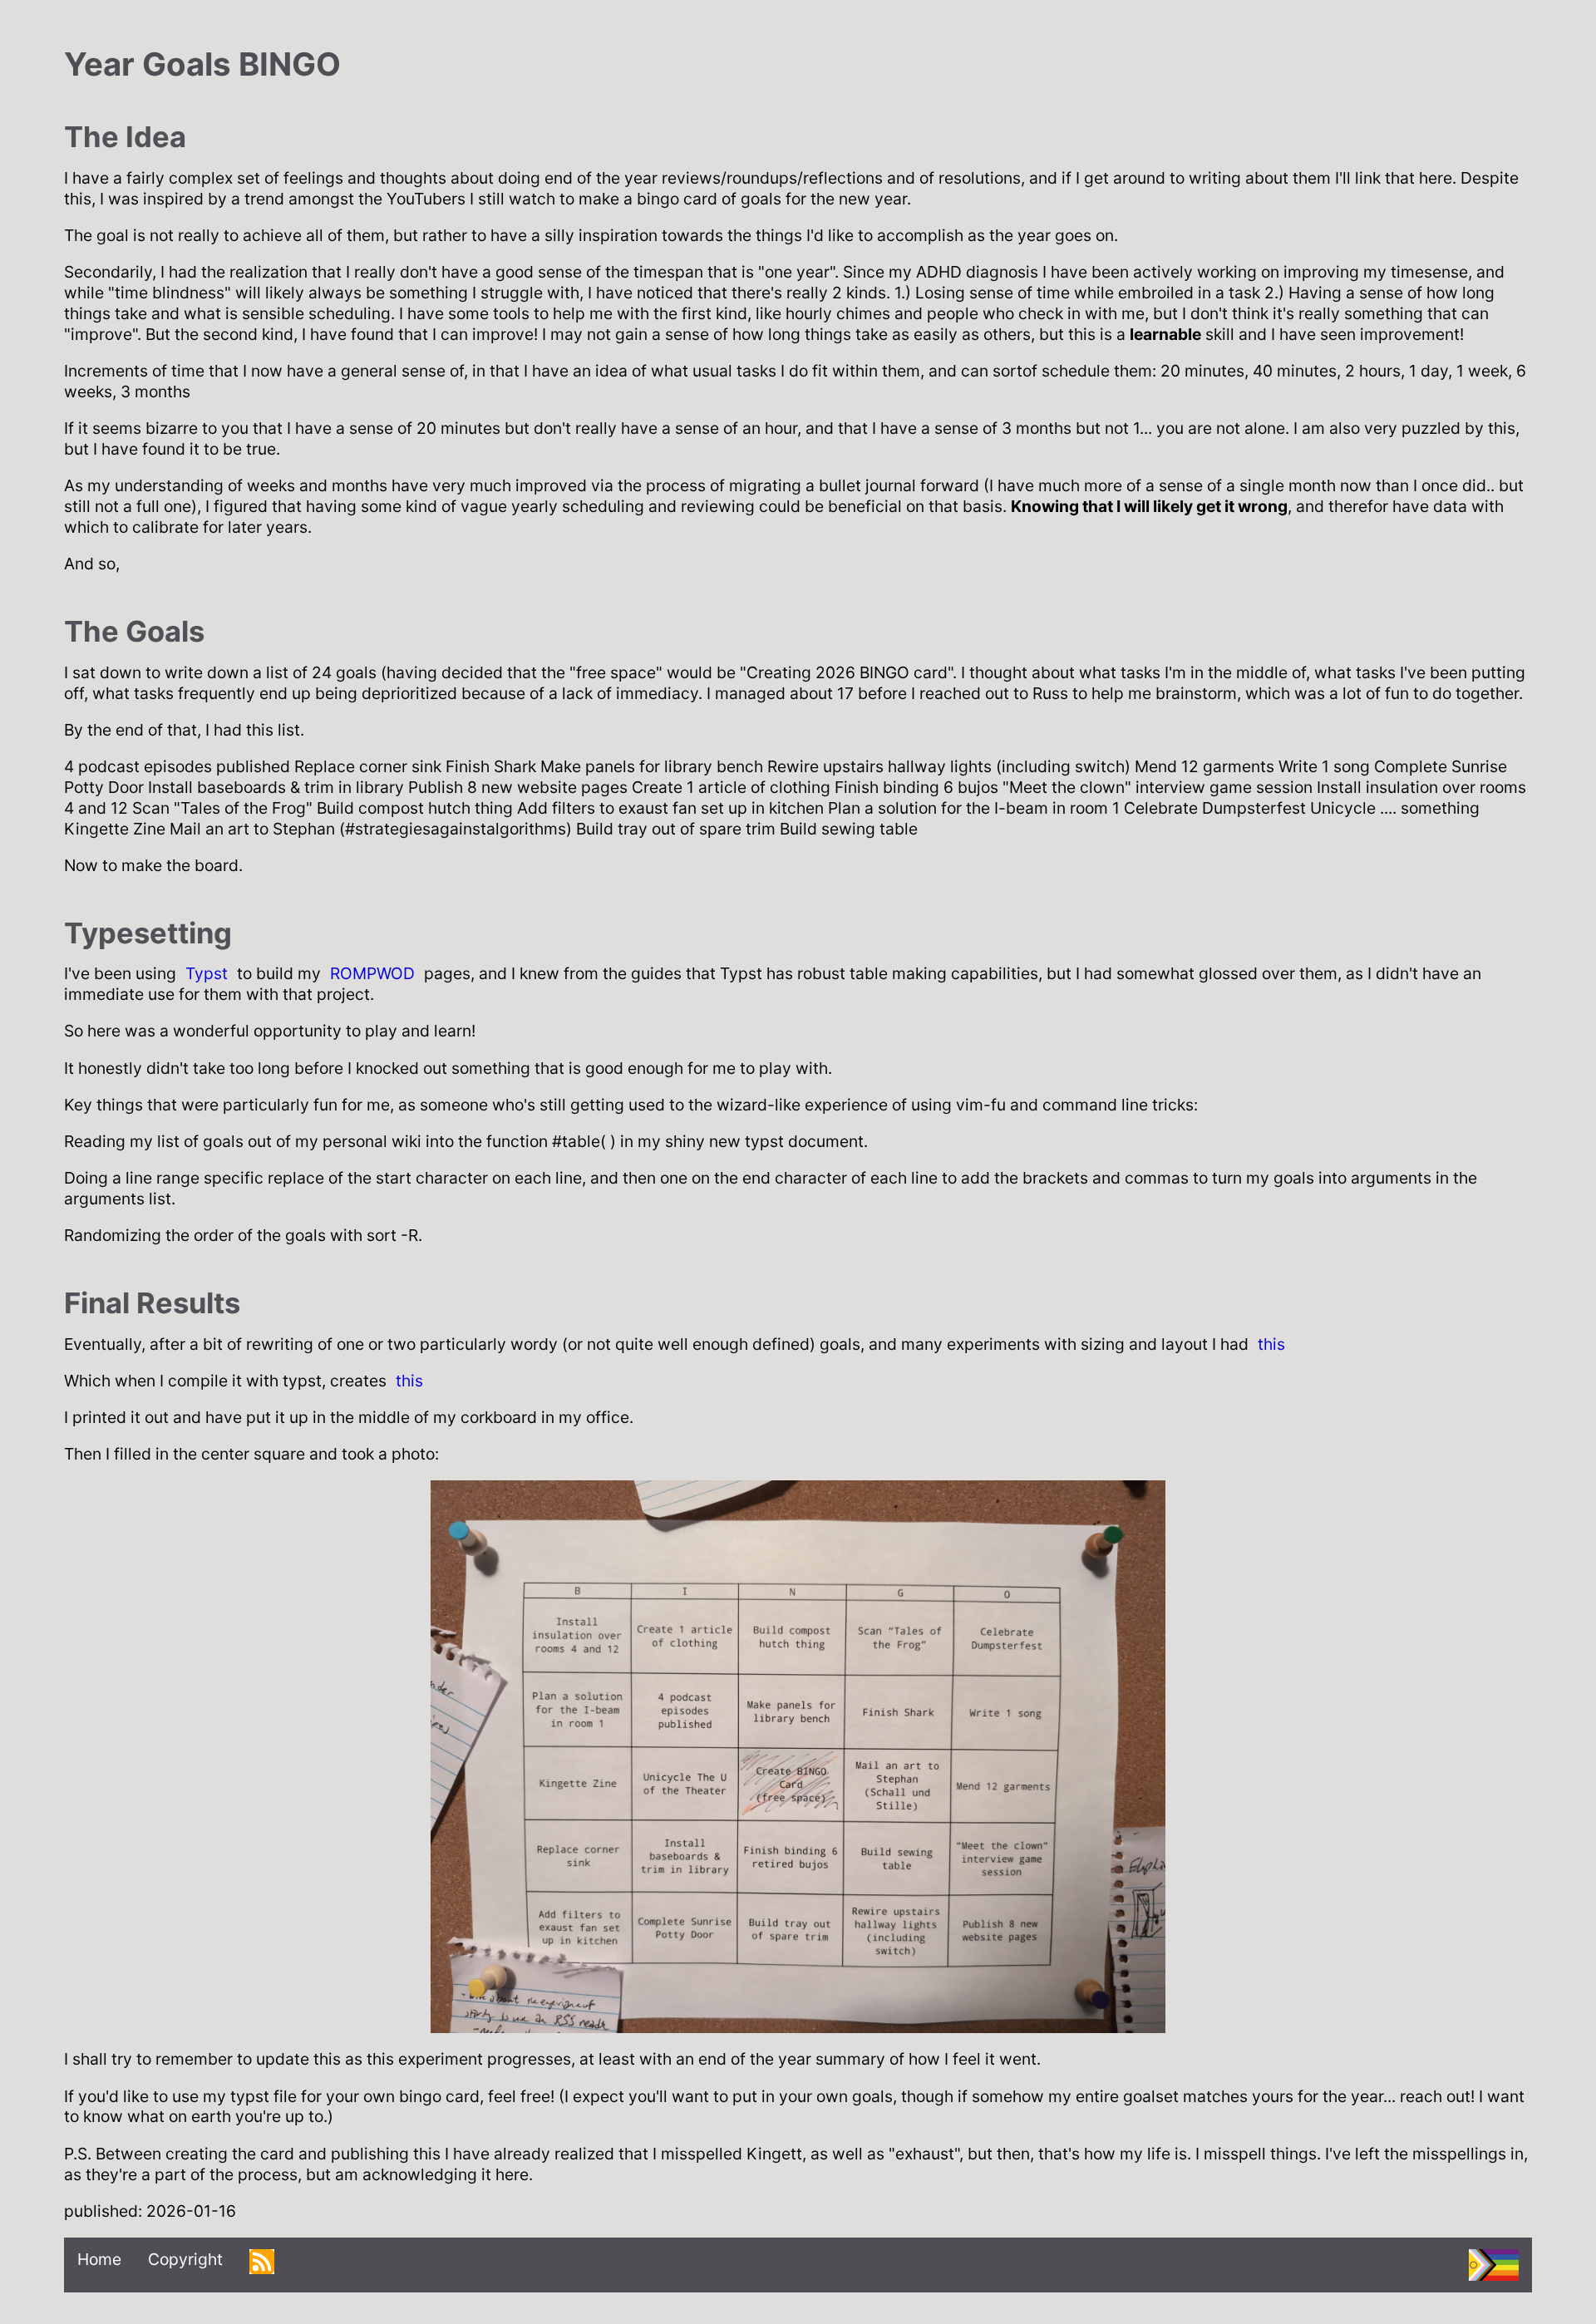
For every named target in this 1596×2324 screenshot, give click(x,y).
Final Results (152, 1303)
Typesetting (148, 933)
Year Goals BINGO (202, 64)
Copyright (185, 2259)
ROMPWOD (372, 973)
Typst (207, 973)
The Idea (125, 137)
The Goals (134, 631)
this (1271, 1344)
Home (99, 2259)
